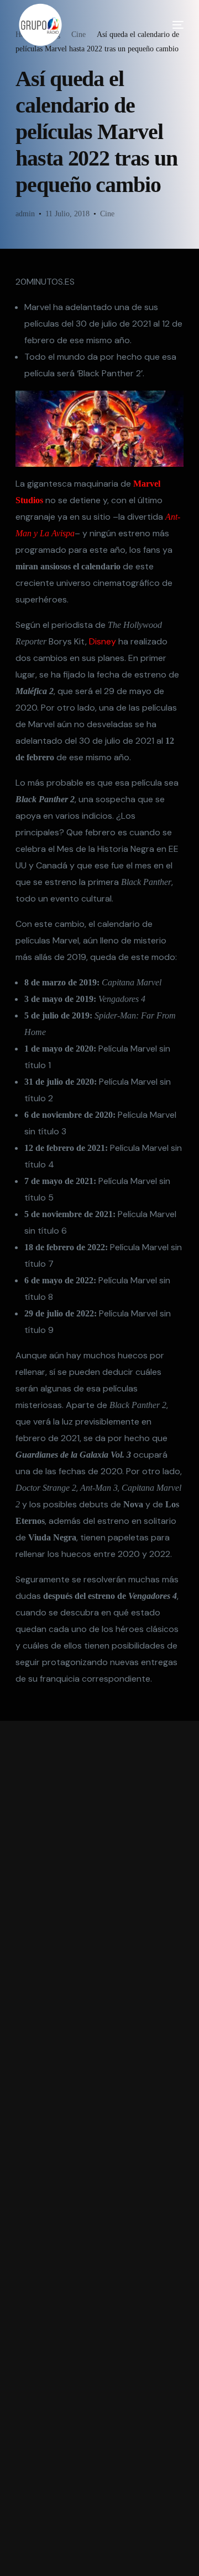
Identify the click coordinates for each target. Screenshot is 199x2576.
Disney (103, 641)
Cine (107, 214)
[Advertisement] (99, 2148)
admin (25, 214)
